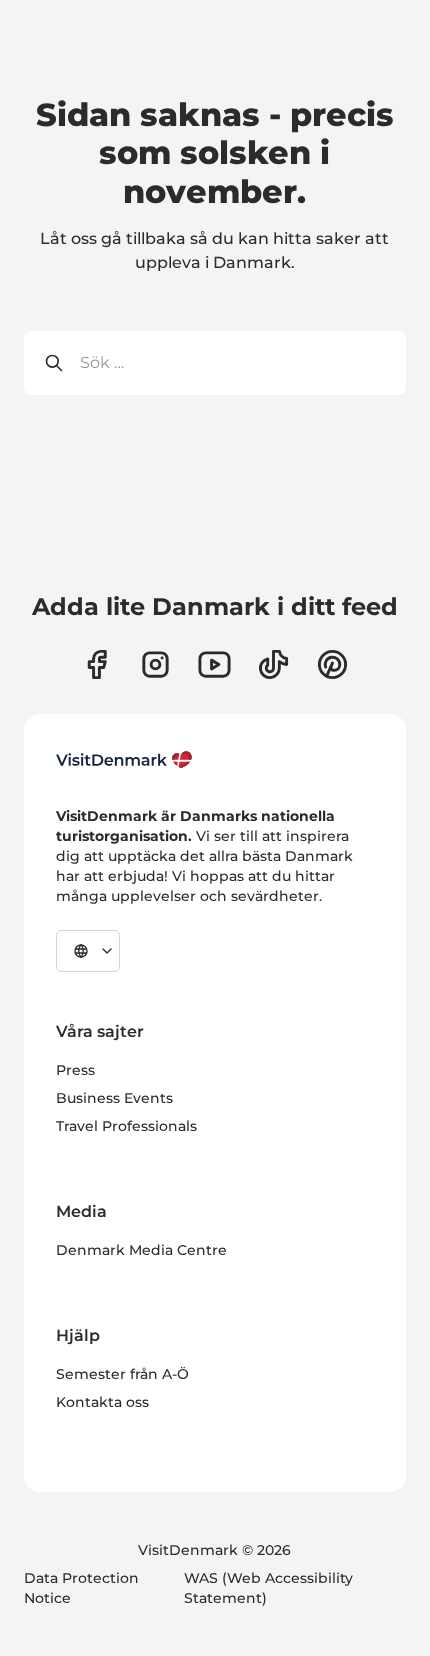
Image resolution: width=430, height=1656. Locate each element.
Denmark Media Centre (141, 1250)
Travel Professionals (126, 1126)
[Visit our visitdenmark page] (214, 664)
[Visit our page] (155, 664)
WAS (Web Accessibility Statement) (268, 1588)
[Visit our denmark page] (96, 664)
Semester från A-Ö (122, 1374)
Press (75, 1070)
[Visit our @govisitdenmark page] (273, 664)
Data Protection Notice (81, 1588)
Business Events (114, 1098)
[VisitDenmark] (124, 760)
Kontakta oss (102, 1402)
